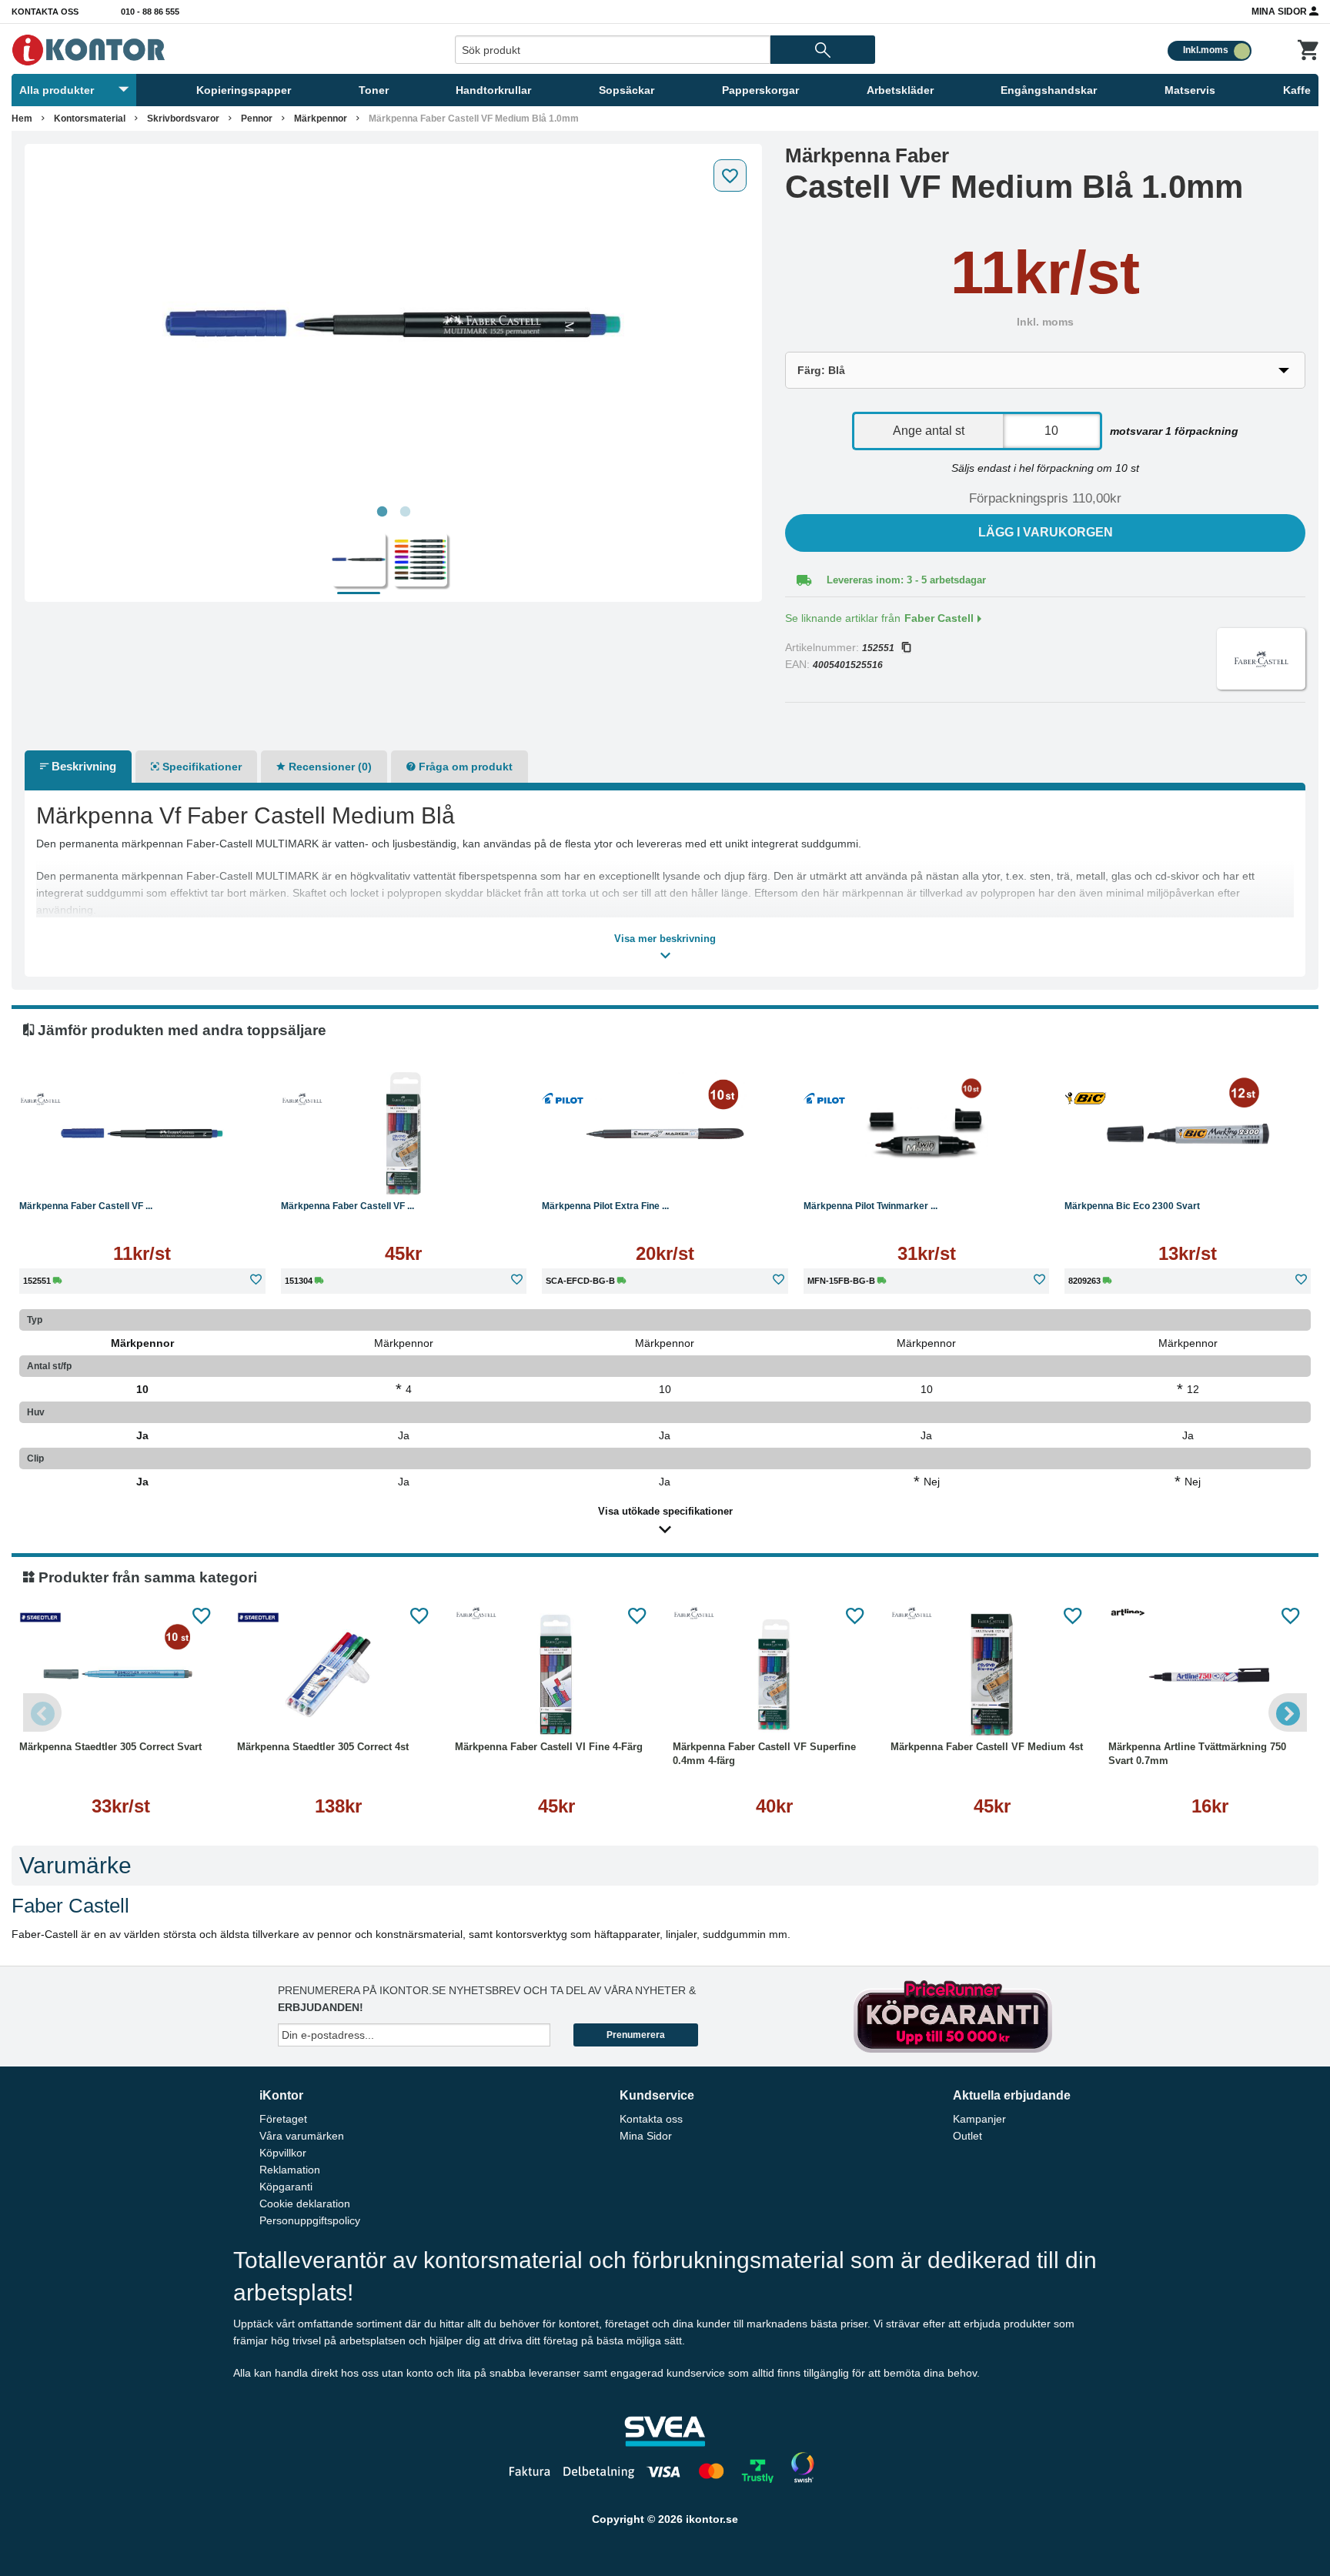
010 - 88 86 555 (150, 12)
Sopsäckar (627, 90)
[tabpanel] (393, 325)
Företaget (283, 2119)
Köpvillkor (283, 2153)
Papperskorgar (760, 90)
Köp (339, 1171)
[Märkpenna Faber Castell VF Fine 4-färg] (404, 1134)
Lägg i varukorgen (1046, 532)
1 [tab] (382, 512)
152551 (878, 648)
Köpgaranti (286, 2187)
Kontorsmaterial (90, 119)
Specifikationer (201, 767)
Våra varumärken (302, 2136)
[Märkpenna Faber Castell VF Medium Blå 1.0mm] (393, 325)
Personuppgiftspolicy (310, 2220)
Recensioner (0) (329, 767)
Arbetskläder (900, 90)
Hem (22, 119)
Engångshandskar (1049, 90)
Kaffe (1297, 90)
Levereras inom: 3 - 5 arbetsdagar (906, 580)
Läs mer (142, 1171)
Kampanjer (979, 2119)
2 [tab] (405, 512)
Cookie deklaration (305, 2203)
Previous (42, 1712)
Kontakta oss (45, 12)
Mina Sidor (1280, 12)
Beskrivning (82, 766)
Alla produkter (57, 90)
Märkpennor (321, 119)
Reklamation (290, 2170)
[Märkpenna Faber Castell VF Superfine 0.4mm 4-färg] (774, 1675)
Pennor (257, 119)
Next (1288, 1712)
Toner (374, 90)
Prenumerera (636, 2035)
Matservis (1190, 90)
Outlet (967, 2136)
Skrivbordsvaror (183, 119)
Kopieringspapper (244, 90)
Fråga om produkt (464, 767)
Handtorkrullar (493, 90)
